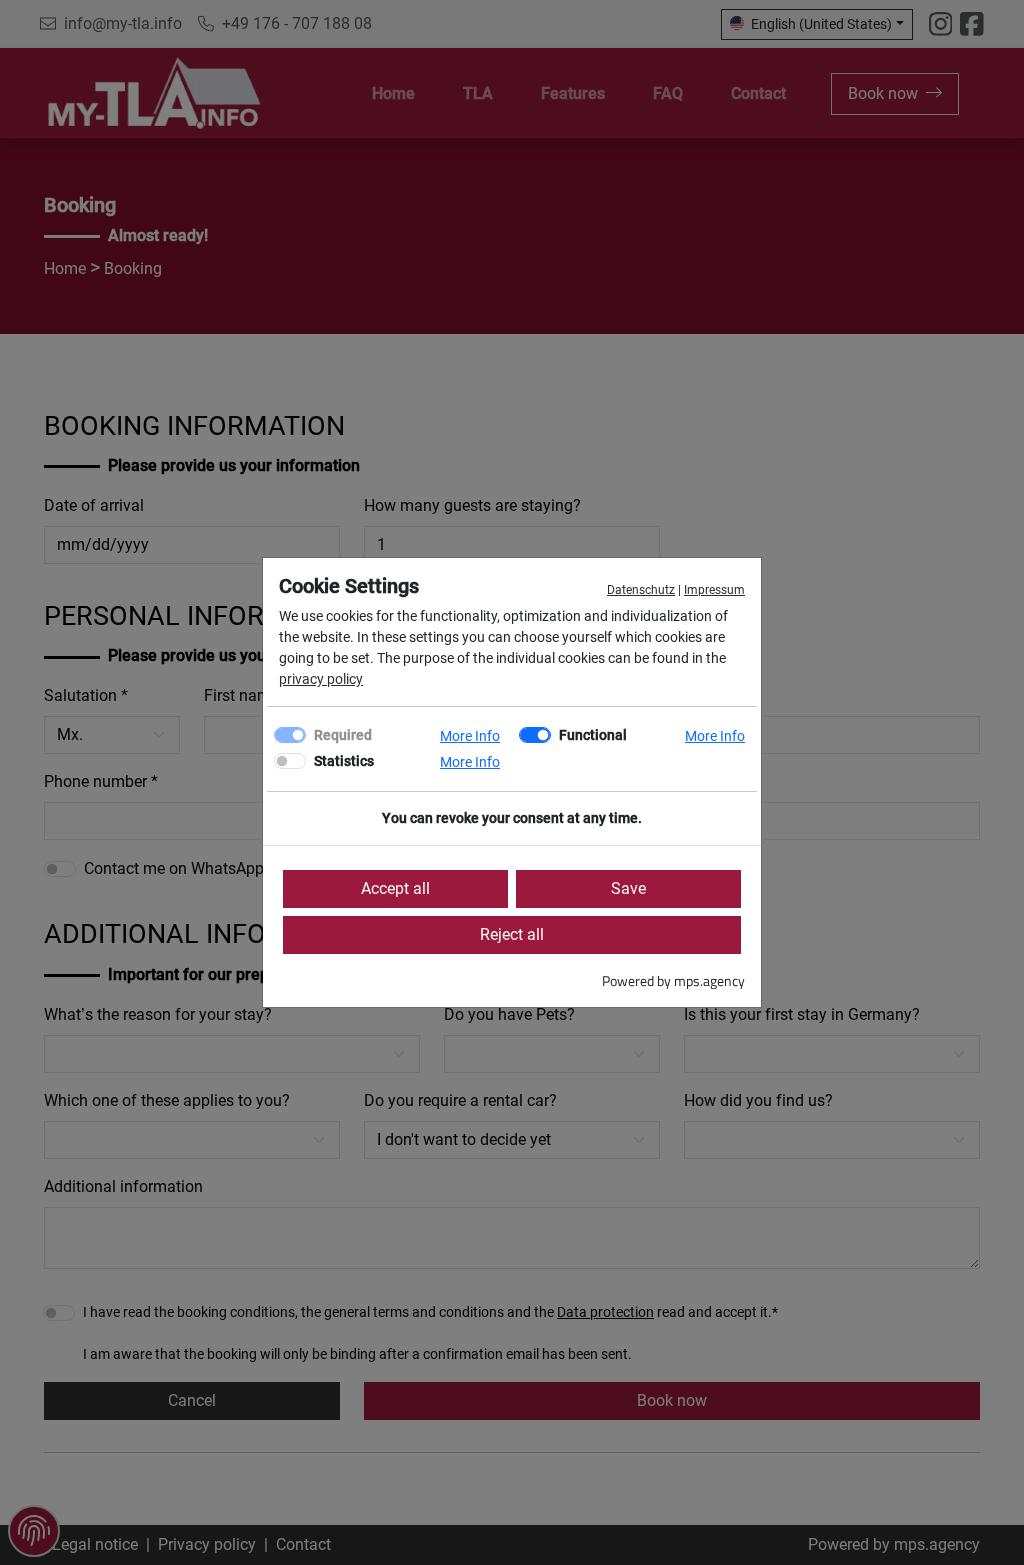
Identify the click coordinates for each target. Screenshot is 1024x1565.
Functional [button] (593, 735)
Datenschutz (641, 590)
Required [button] (343, 735)
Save (628, 888)
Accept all (395, 888)
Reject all (512, 934)
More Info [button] (470, 736)
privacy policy (321, 679)
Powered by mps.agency (673, 980)
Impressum (714, 590)
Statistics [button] (344, 761)
